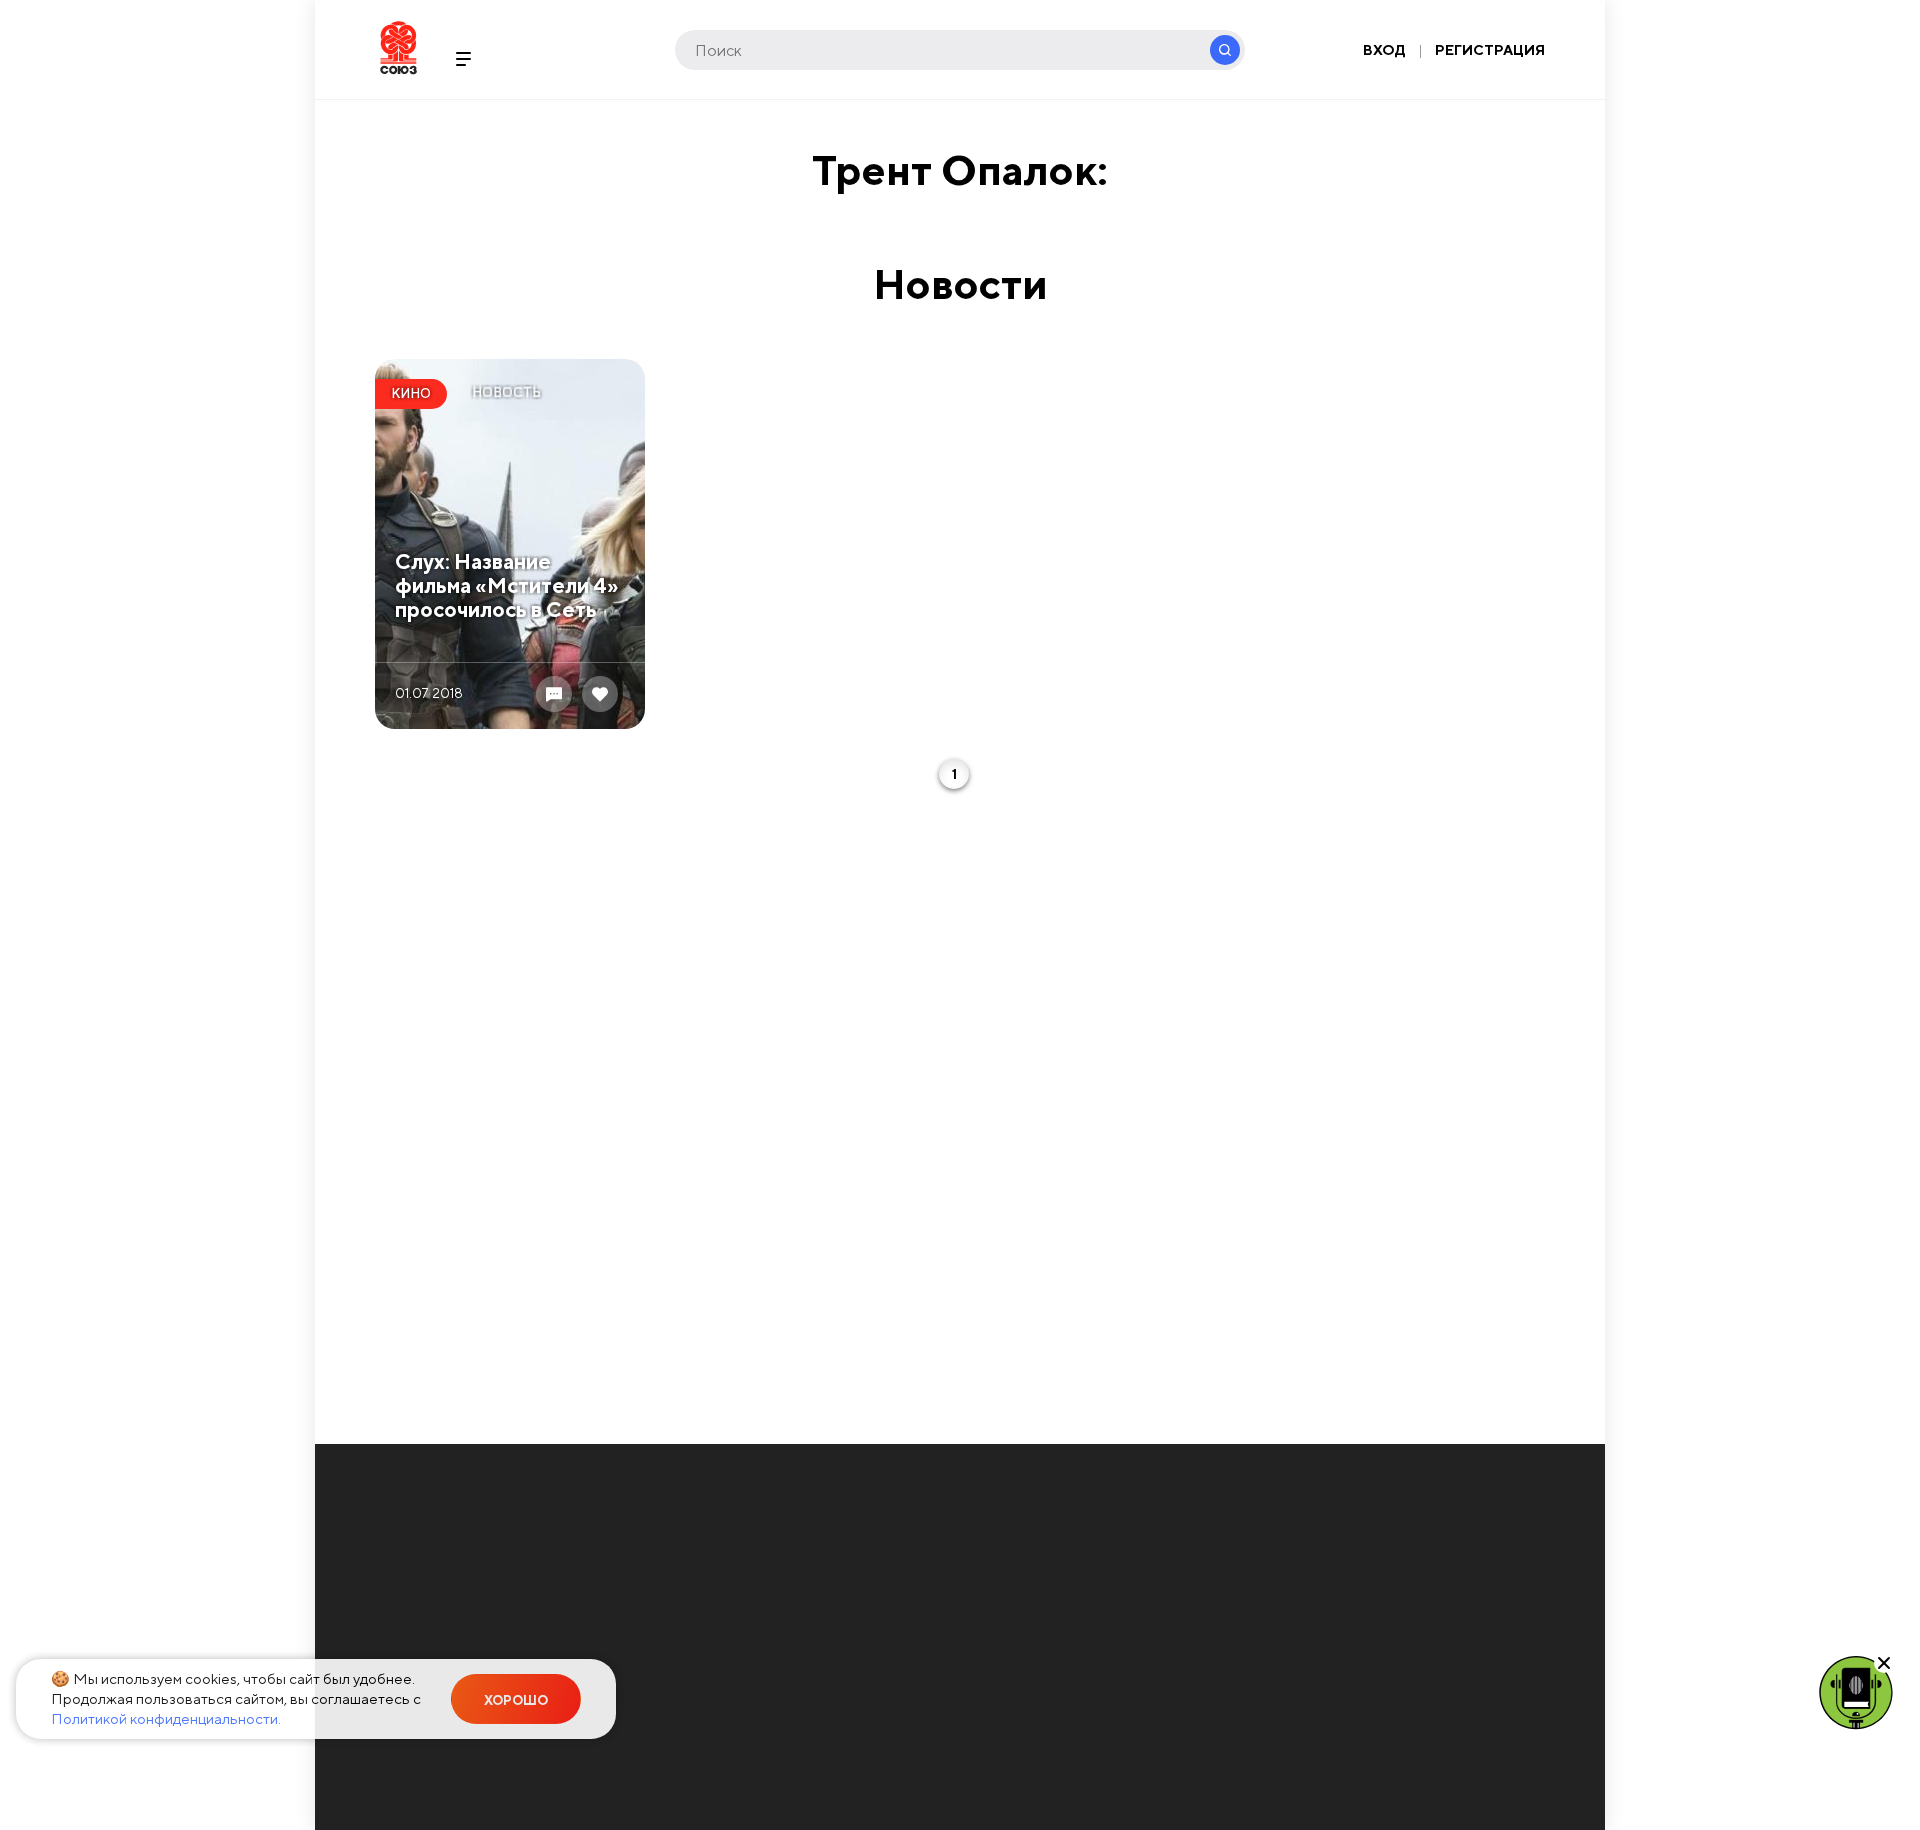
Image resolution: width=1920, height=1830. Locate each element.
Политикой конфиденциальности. (166, 1718)
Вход (1384, 50)
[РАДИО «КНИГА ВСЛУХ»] (1856, 1691)
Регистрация (1490, 50)
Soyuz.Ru (398, 47)
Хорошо (516, 1700)
